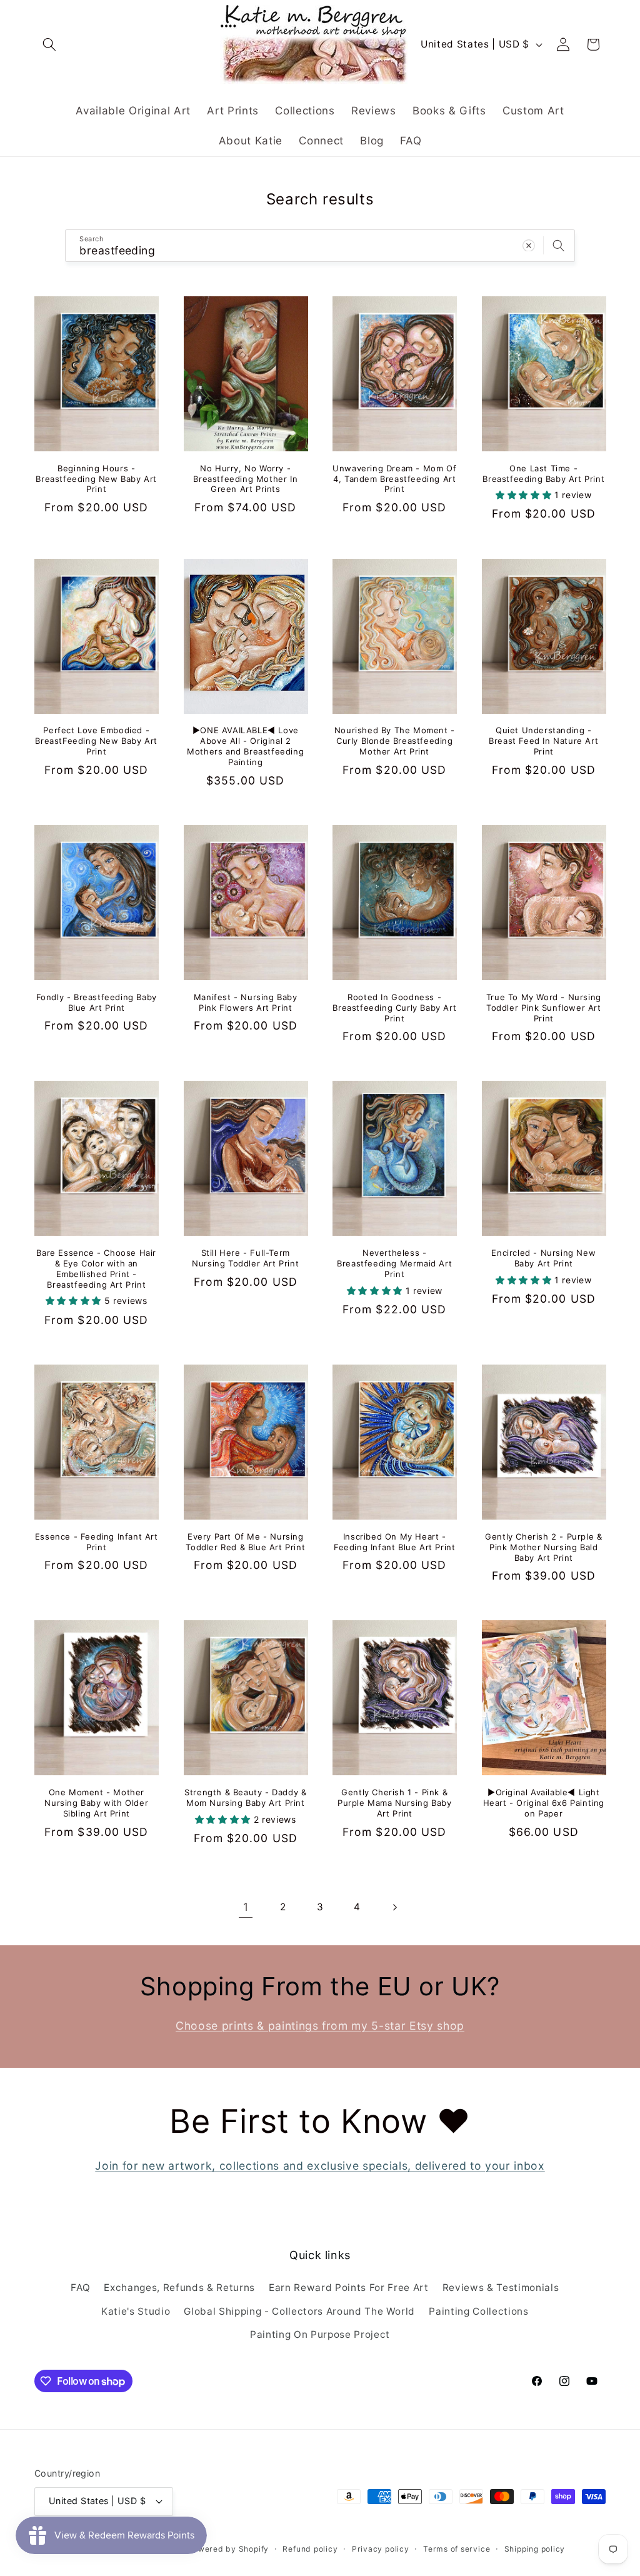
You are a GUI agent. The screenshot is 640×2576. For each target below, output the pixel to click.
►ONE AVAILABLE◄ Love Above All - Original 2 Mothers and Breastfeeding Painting (245, 746)
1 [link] (246, 1907)
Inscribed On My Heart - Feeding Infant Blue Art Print (394, 1542)
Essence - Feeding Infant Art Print (97, 1542)
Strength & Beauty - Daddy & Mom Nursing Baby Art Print (245, 1797)
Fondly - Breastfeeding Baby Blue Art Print (97, 1002)
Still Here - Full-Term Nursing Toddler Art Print (245, 1258)
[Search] (559, 245)
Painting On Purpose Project (320, 2334)
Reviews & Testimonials (501, 2288)
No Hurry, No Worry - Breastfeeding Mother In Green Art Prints (245, 479)
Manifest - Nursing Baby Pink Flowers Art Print (246, 1002)
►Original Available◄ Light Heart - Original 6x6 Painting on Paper (544, 1803)
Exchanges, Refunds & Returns (179, 2288)
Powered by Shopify (228, 2549)
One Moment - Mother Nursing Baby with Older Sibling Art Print (96, 1803)
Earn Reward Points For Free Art (348, 2288)
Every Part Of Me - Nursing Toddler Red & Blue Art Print (245, 1542)
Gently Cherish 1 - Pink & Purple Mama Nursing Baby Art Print (394, 1803)
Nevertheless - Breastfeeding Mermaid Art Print (394, 1263)
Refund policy (310, 2549)
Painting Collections (478, 2311)
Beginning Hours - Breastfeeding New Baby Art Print (96, 479)
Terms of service (457, 2549)
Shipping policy (535, 2549)
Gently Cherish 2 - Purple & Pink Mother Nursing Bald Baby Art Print (543, 1547)
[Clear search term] (529, 245)
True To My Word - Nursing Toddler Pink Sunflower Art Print (544, 1008)
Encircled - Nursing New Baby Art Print (543, 1258)
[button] (49, 44)
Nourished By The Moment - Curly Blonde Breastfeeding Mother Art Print (395, 741)
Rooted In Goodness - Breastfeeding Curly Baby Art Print (394, 1008)
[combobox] (320, 246)
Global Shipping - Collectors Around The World (299, 2311)
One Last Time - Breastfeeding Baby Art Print (543, 474)
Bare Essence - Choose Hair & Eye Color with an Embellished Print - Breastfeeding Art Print (96, 1269)
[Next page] (394, 1907)
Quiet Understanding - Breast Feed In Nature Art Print (543, 741)
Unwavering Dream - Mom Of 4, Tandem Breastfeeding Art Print (394, 479)
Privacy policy (381, 2549)
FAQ (80, 2288)
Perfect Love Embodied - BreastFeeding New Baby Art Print (96, 741)
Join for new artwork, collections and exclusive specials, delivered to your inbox (320, 2166)
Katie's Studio (136, 2311)
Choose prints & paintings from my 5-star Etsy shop (320, 2026)
